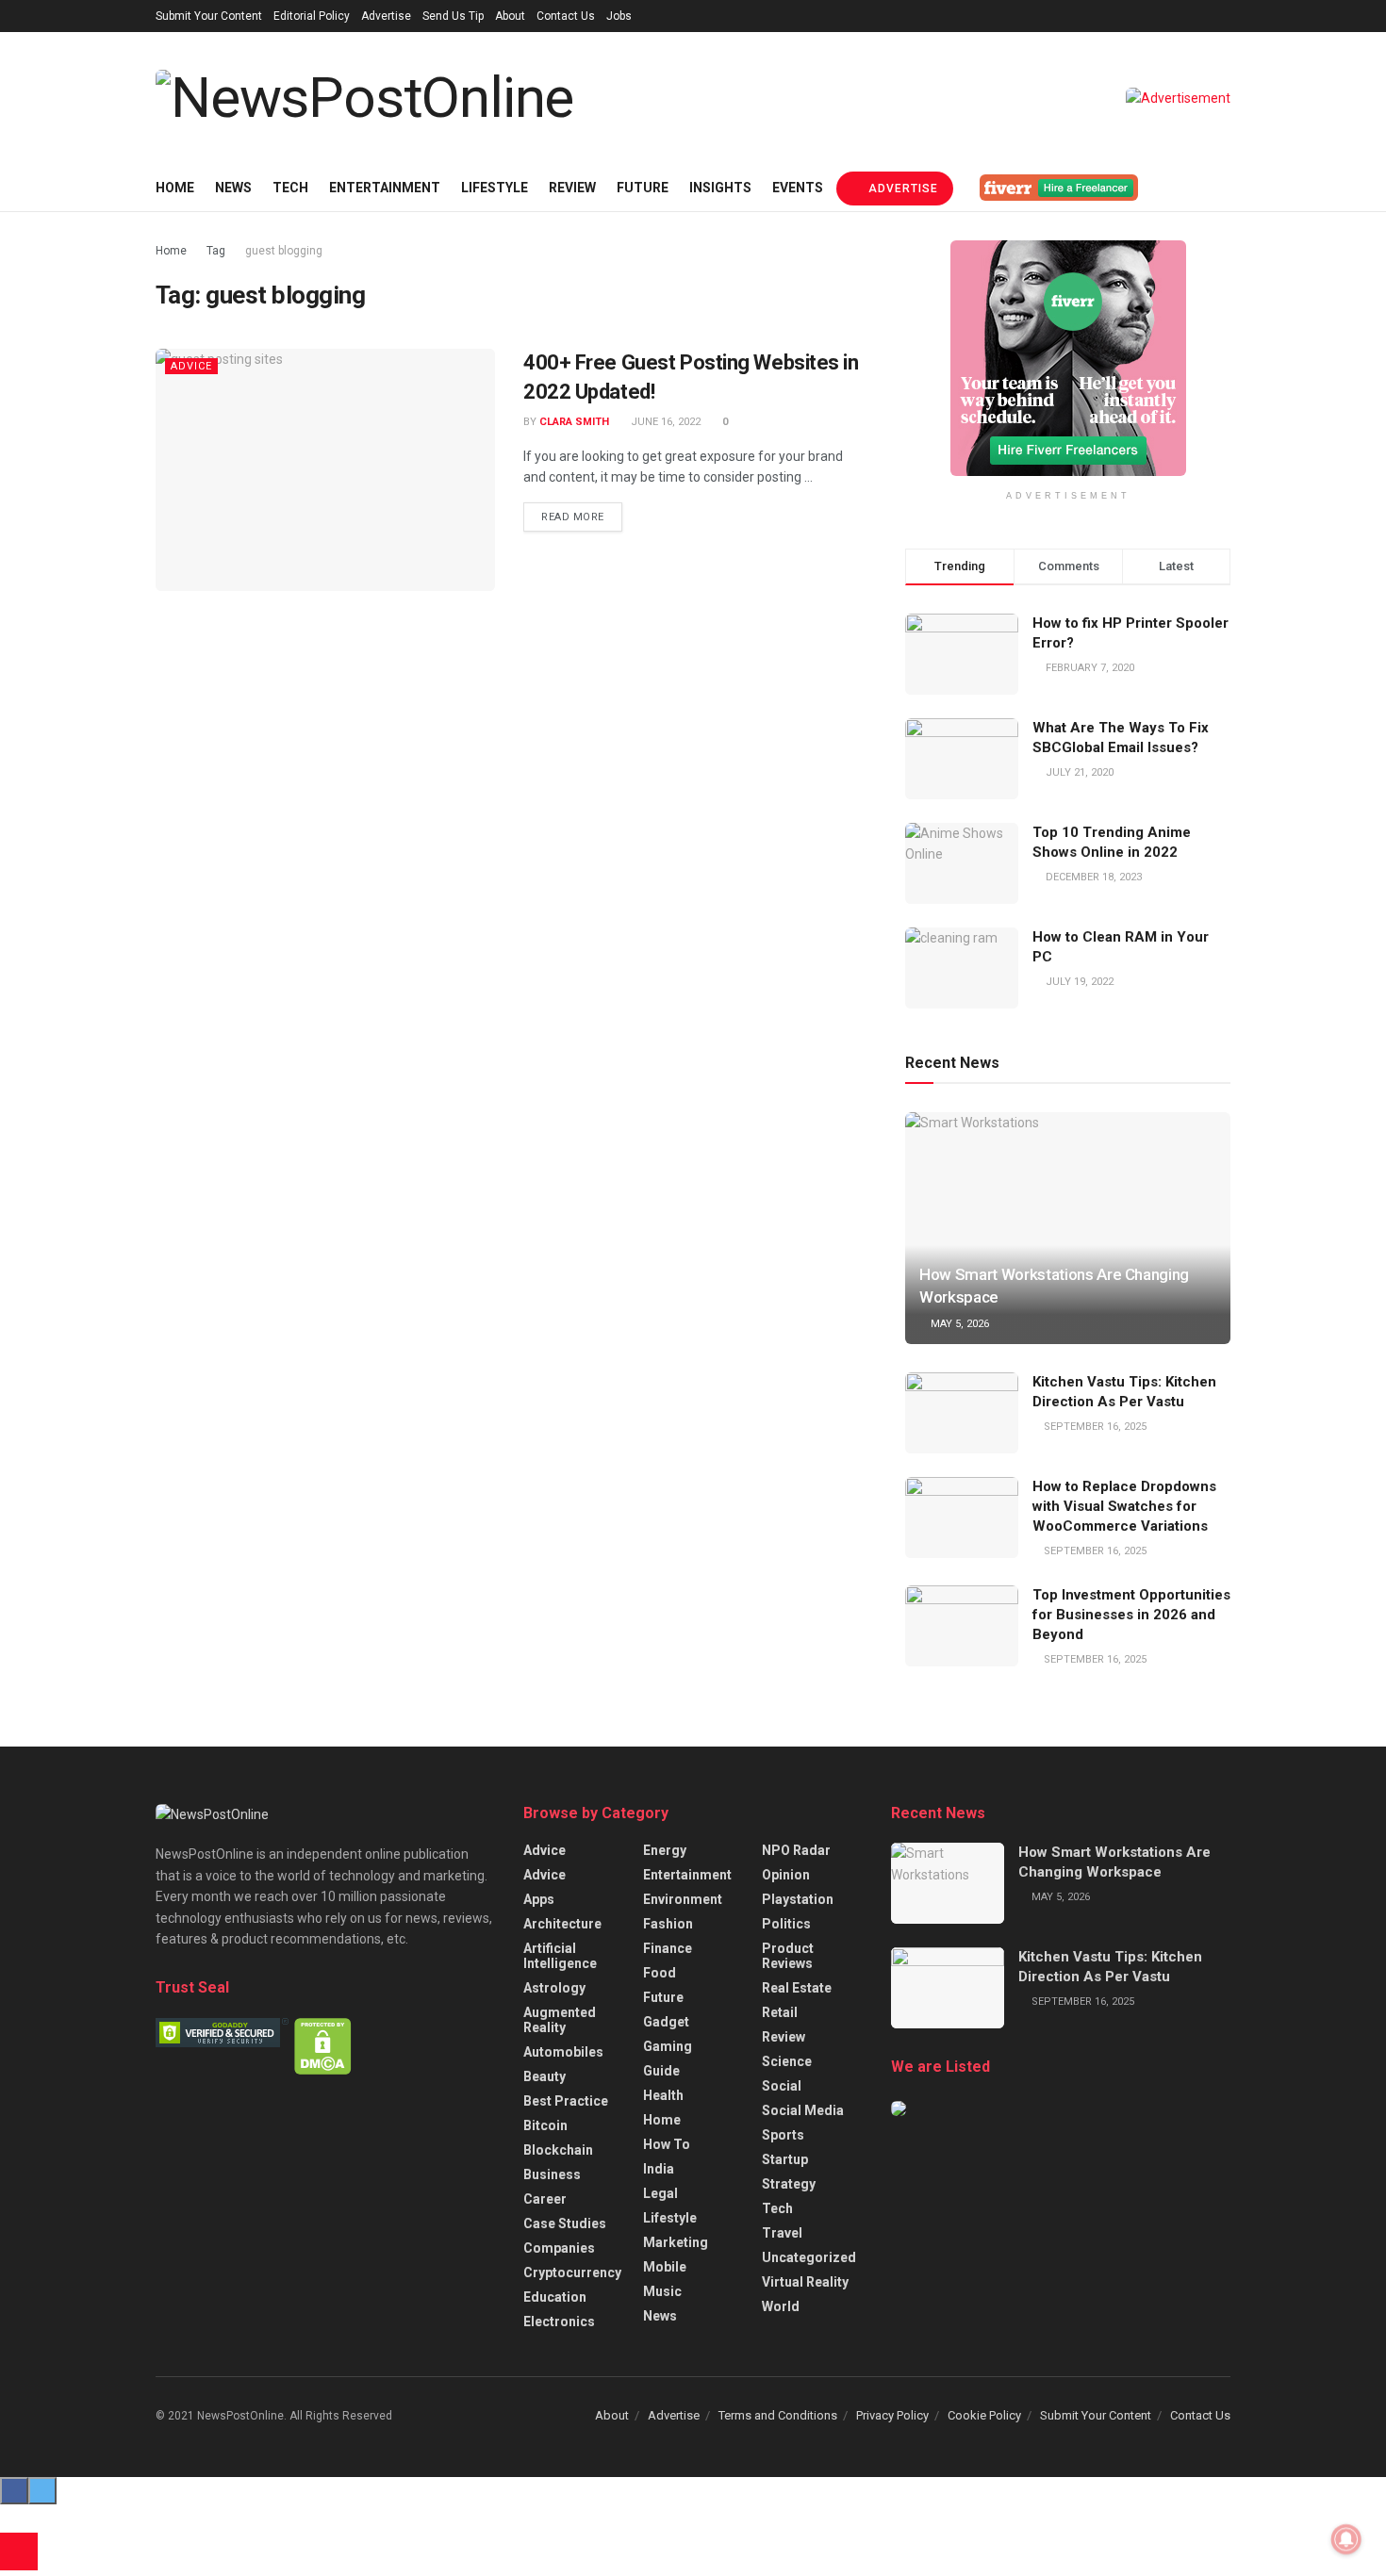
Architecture (562, 1924)
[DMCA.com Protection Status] (323, 2045)
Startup (785, 2159)
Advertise (386, 16)
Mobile (665, 2267)
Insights (720, 188)
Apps (539, 1899)
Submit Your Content (209, 16)
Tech (290, 188)
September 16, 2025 (1094, 1427)
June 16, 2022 (664, 422)
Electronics (559, 2322)
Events (798, 188)
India (659, 2169)
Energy (665, 1850)
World (781, 2306)
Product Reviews (788, 1956)
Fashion (668, 1924)
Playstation (798, 1899)
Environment (683, 1899)
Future (643, 188)
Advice (191, 366)
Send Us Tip (453, 16)
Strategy (789, 2184)
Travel (782, 2233)
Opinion (786, 1875)
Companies (559, 2248)
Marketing (676, 2242)
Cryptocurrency (572, 2272)
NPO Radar (796, 1850)
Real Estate (797, 1988)
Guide (661, 2071)
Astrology (554, 1988)
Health (663, 2095)
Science (787, 2061)
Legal (660, 2193)
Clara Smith (574, 422)
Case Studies (565, 2223)
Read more (573, 517)
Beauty (544, 2076)
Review (572, 188)
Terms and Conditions (778, 2415)
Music (662, 2291)
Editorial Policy (312, 16)
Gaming (668, 2046)
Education (555, 2297)
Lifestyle (495, 188)
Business (552, 2174)
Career (545, 2199)
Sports (783, 2135)
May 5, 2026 (958, 1324)
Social (782, 2086)
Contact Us (566, 16)
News (233, 188)
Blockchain (558, 2150)
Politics (786, 1924)
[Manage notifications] (1346, 2539)
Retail (780, 2012)
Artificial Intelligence (560, 1956)
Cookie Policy (984, 2415)
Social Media (803, 2110)
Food (660, 1973)
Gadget (666, 2022)
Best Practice (566, 2101)
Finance (668, 1948)
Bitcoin (545, 2125)
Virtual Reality (805, 2282)
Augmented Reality (560, 2020)
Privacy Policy (892, 2415)
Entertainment (385, 188)
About (510, 16)
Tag (216, 251)
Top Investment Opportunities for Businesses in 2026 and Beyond (1131, 1615)
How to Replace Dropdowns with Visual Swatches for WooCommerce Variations (1124, 1506)
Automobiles (563, 2052)
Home (175, 188)
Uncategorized (809, 2257)
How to (667, 2144)
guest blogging (284, 251)
